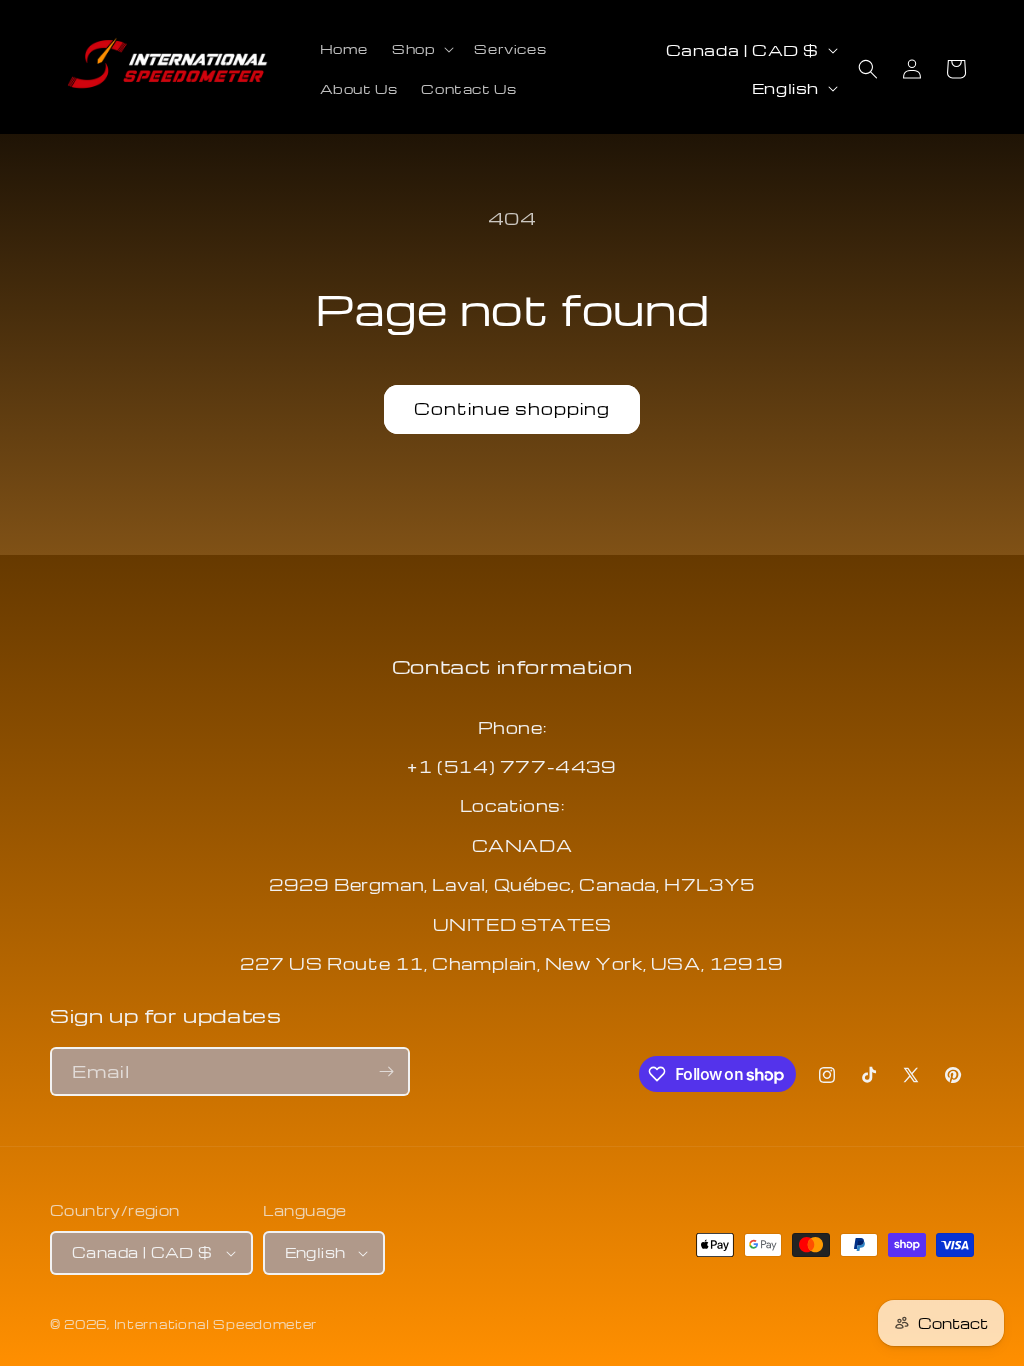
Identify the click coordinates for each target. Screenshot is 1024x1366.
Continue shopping (512, 408)
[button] (421, 49)
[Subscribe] (386, 1071)
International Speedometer (216, 1324)
